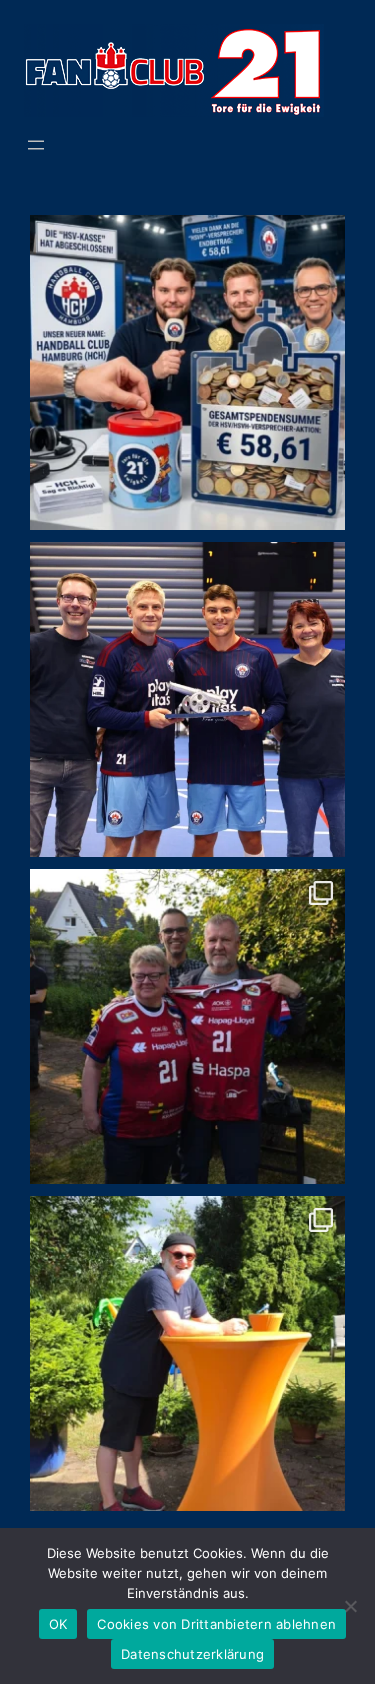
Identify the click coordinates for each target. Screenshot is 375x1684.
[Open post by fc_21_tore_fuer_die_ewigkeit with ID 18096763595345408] (187, 1353)
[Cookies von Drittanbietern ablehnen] (350, 1606)
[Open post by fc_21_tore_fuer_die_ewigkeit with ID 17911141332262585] (187, 699)
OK (58, 1624)
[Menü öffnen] (36, 145)
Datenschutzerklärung (192, 1654)
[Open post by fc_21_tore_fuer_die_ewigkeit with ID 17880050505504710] (187, 372)
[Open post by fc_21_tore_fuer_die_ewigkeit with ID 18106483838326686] (187, 1026)
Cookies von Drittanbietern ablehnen (216, 1624)
